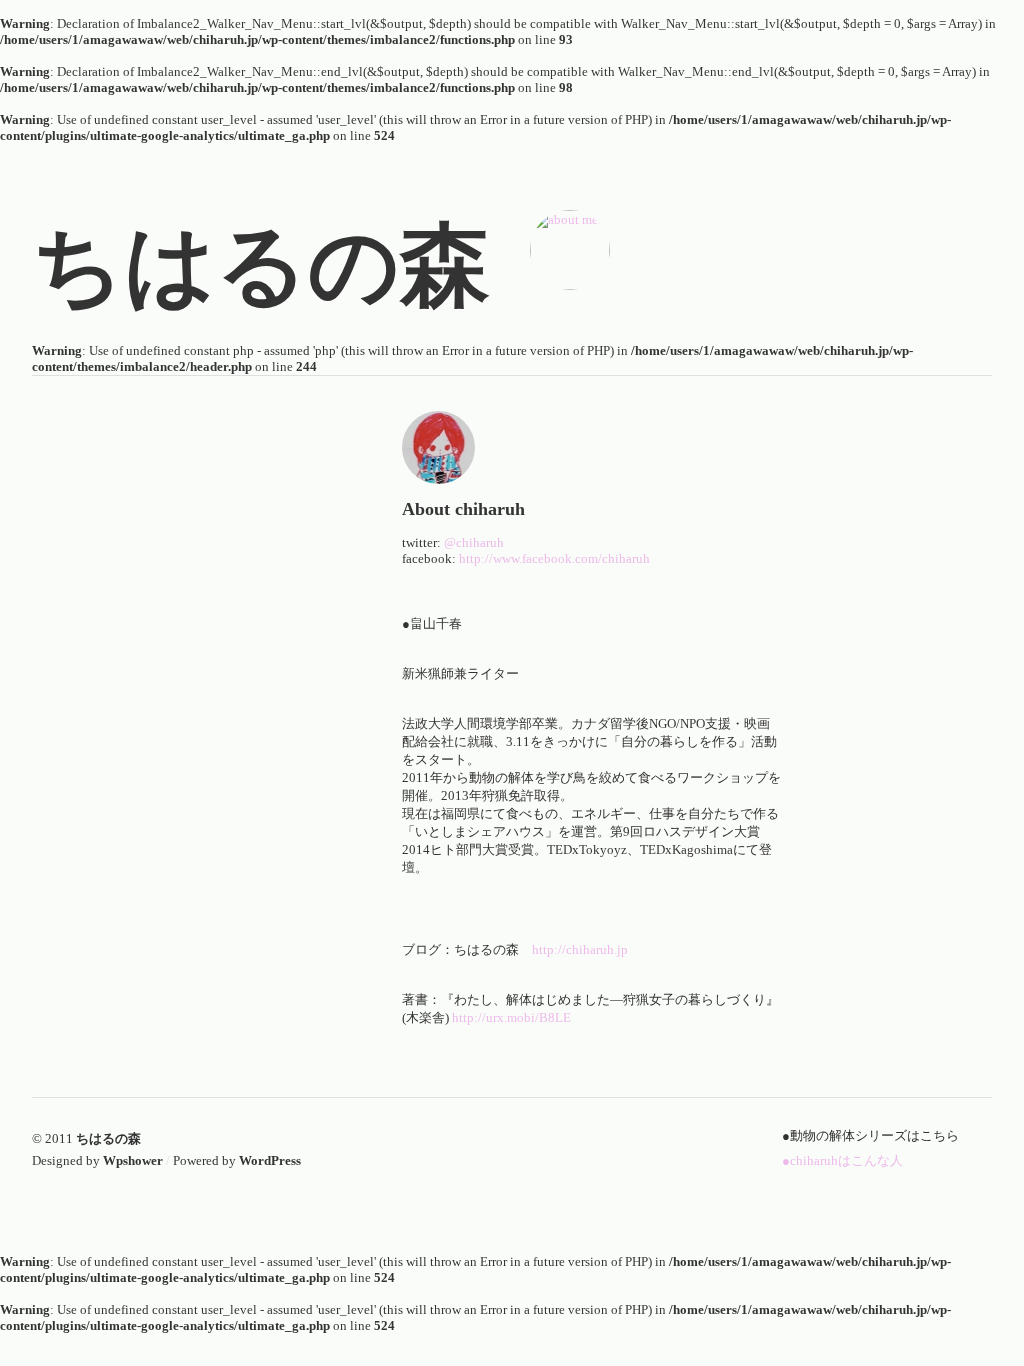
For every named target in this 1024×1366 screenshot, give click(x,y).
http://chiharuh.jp (581, 949)
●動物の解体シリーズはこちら (870, 1135)
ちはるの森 (108, 1138)
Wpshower (133, 1160)
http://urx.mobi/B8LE (511, 1017)
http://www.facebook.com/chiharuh (554, 558)
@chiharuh (475, 542)
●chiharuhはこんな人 (842, 1160)
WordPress (270, 1160)
